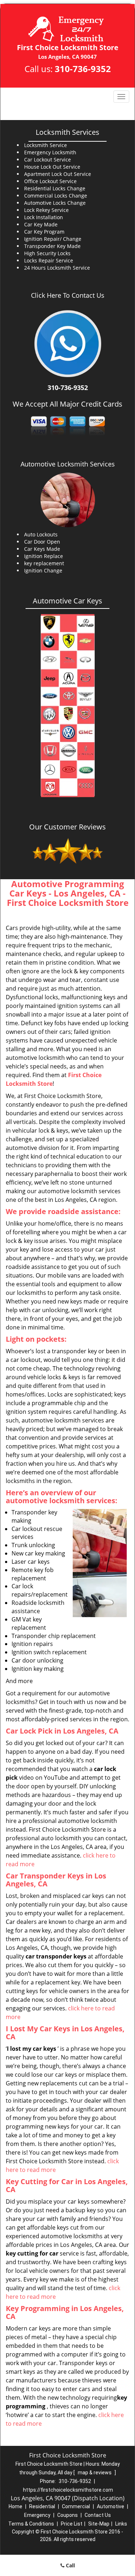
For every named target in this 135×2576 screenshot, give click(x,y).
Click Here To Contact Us (68, 295)
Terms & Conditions (31, 2524)
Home (15, 2506)
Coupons (67, 2515)
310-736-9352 (83, 69)
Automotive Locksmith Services (68, 464)
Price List (72, 2524)
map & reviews (95, 2473)
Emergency (37, 2515)
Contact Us (98, 2515)
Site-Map (99, 2524)
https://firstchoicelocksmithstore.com (68, 2490)
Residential (42, 2506)
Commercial (76, 2506)
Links (121, 2524)
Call (70, 2565)
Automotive (111, 2506)
